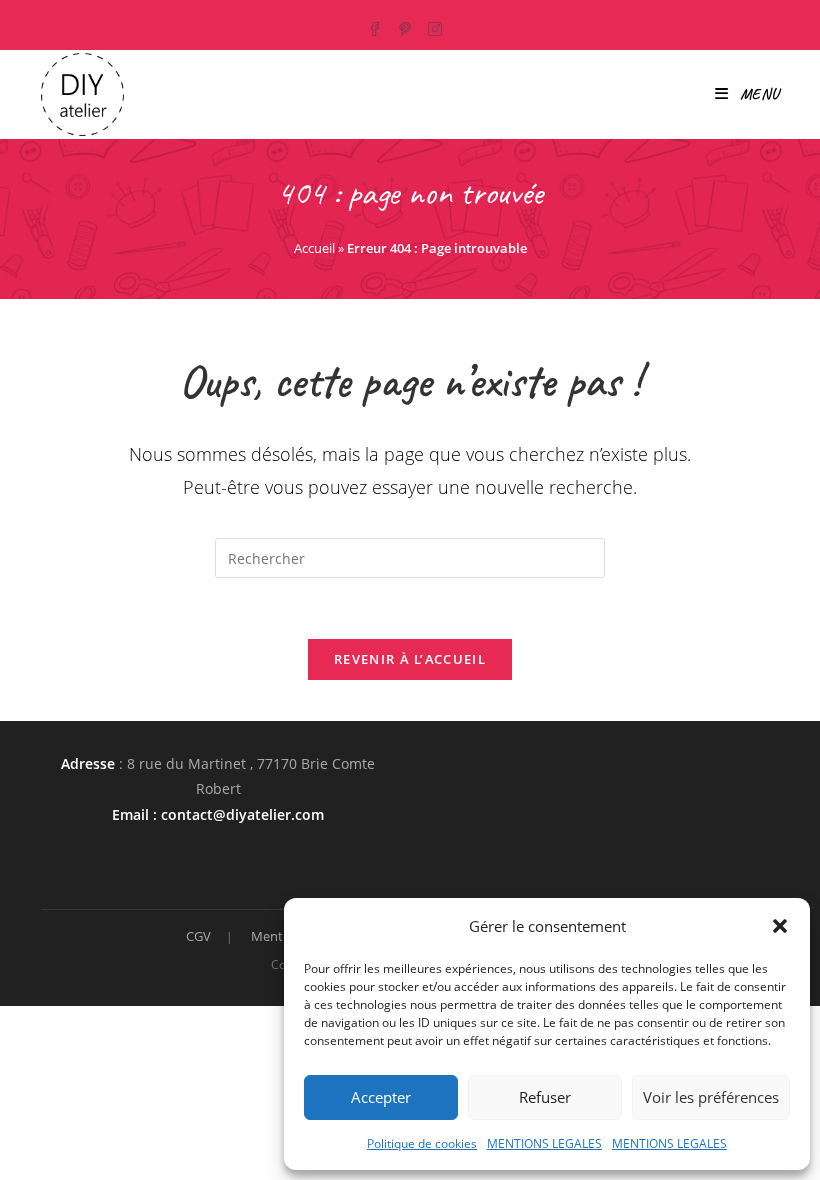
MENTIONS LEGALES (544, 1143)
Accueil (314, 248)
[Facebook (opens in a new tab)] (380, 26)
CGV (198, 936)
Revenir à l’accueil (410, 659)
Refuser (545, 1097)
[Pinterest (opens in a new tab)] (407, 26)
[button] (780, 926)
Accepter (381, 1097)
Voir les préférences (711, 1097)
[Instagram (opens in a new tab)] (437, 26)
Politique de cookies (422, 1143)
